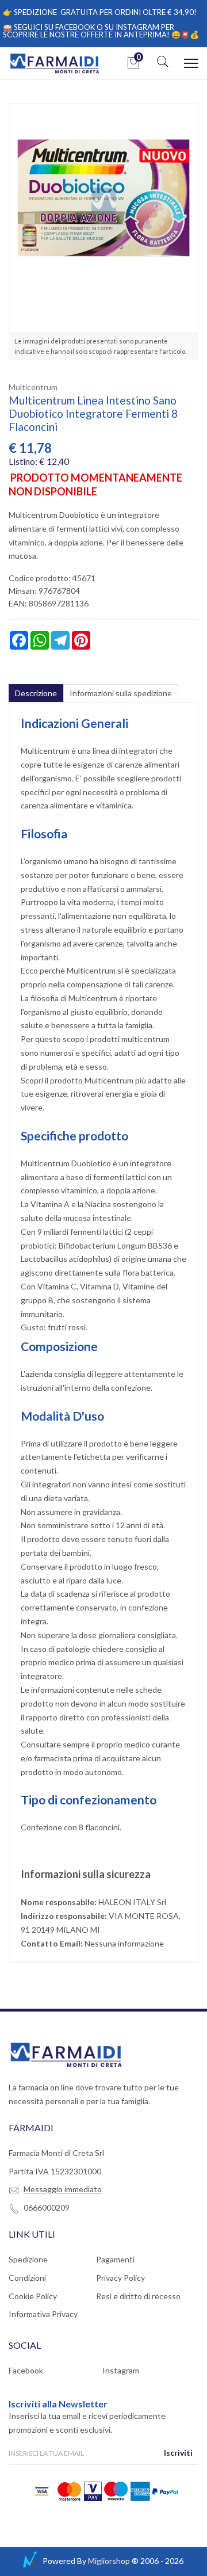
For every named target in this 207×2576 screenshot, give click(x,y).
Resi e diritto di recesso (138, 2296)
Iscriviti (178, 2453)
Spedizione (28, 2259)
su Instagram (132, 27)
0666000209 (47, 2207)
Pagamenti (115, 2259)
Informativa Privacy (43, 2314)
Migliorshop (109, 2561)
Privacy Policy (120, 2278)
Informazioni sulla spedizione (121, 693)
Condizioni (27, 2278)
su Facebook (70, 27)
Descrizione (36, 693)
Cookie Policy (33, 2296)
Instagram (121, 2370)
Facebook (26, 2370)
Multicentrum (33, 387)
